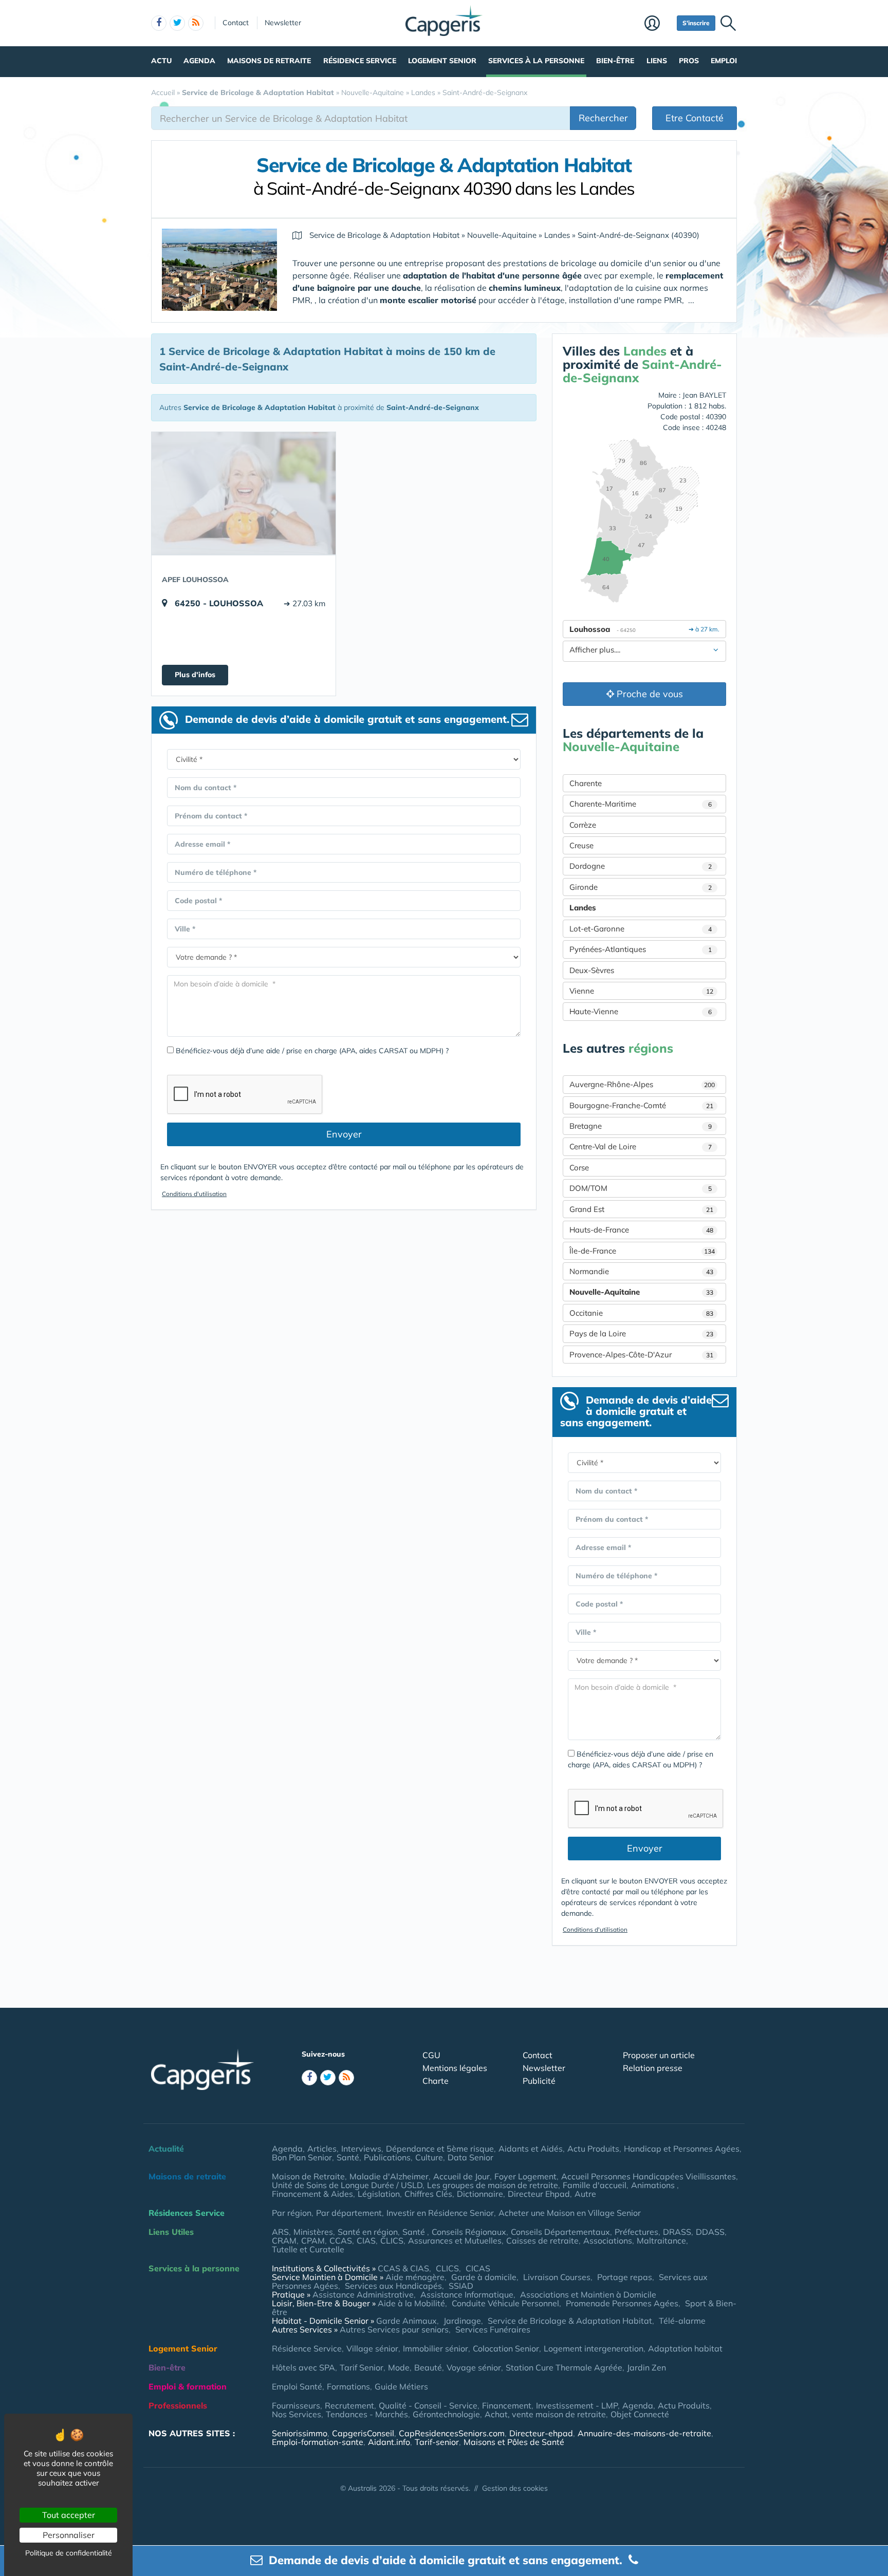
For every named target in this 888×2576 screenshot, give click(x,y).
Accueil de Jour (461, 2176)
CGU (431, 2055)
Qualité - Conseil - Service (428, 2405)
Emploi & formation (188, 2386)
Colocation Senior (506, 2348)
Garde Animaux (406, 2321)
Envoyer (344, 1134)
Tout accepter (69, 2515)
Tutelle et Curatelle (308, 2249)
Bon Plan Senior (302, 2157)
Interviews (361, 2149)
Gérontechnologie (446, 2414)
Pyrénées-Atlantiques (641, 949)
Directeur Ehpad (539, 2194)
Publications (387, 2157)
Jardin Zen (646, 2367)
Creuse (581, 845)
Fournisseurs (296, 2405)
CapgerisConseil (363, 2433)
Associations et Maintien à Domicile (588, 2294)
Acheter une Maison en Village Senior (570, 2213)
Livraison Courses (557, 2277)
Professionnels (178, 2405)
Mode (399, 2367)
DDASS (710, 2232)
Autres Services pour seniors (394, 2329)
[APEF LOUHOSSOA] (244, 493)
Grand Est (641, 1209)
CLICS (392, 2241)
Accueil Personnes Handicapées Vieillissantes (649, 2176)
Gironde (641, 887)
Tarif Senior (362, 2367)
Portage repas (625, 2277)
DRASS (677, 2232)
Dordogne (641, 866)
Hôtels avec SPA (303, 2367)
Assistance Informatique (467, 2294)
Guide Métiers (401, 2386)
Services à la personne (536, 61)
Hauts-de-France (641, 1230)
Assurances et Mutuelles (455, 2241)
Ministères (313, 2232)
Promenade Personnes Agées (622, 2303)
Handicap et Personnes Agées (682, 2149)
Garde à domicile (484, 2277)
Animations (654, 2185)
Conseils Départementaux (560, 2232)
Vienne (641, 991)
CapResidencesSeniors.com (452, 2433)
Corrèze (583, 825)
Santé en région (368, 2232)
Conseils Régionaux (469, 2232)
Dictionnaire (480, 2194)
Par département (349, 2213)
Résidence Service (360, 61)
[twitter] (177, 23)
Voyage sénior (474, 2367)
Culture (429, 2157)
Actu (161, 61)
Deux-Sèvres (592, 970)
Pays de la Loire (641, 1333)
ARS (280, 2232)
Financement (507, 2405)
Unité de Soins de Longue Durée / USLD (347, 2185)
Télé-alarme (682, 2321)
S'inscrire (696, 23)
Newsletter (283, 23)
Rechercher (603, 118)
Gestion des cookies (515, 2488)
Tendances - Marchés (367, 2414)
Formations (348, 2386)
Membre (658, 24)
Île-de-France (642, 1251)
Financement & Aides (312, 2194)
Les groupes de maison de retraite (493, 2185)
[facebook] (159, 23)
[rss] (196, 23)
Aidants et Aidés (531, 2149)
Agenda (199, 61)
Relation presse (653, 2068)
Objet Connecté (640, 2414)
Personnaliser (69, 2535)
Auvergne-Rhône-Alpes (642, 1084)
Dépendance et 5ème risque (440, 2149)
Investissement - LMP (577, 2405)
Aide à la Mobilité (411, 2303)
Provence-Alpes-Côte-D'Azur (641, 1355)
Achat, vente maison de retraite (545, 2414)
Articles (322, 2149)
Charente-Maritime (641, 804)
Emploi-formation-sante (318, 2442)
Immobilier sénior (436, 2348)
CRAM (284, 2241)
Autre (585, 2194)
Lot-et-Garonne (641, 929)
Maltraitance (661, 2241)
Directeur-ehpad (541, 2433)
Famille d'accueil (595, 2185)
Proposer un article (659, 2055)
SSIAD (461, 2286)
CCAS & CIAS (403, 2268)
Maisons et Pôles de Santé (514, 2442)
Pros (689, 61)
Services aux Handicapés (393, 2286)
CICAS (478, 2268)
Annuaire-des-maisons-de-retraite (644, 2433)
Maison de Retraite (308, 2176)
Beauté (428, 2367)
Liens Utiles (171, 2232)
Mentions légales (455, 2068)
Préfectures (636, 2232)
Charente (586, 783)
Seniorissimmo (300, 2433)
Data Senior (470, 2157)
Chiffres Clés (428, 2194)
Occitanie (641, 1313)
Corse (579, 1168)
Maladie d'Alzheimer (389, 2176)
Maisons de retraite (269, 61)
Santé (348, 2157)
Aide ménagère (415, 2277)
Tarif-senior (437, 2442)
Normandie (641, 1271)
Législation (379, 2194)
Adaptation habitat (685, 2348)
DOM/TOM (641, 1188)
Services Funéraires (493, 2329)
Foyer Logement (525, 2176)
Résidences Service (187, 2213)
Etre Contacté (695, 118)
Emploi (724, 61)
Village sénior (372, 2348)
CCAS (341, 2241)
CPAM (313, 2241)
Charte (436, 2081)
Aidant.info (389, 2442)
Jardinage (462, 2321)
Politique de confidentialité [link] (69, 2553)
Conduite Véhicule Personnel (505, 2303)
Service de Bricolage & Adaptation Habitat (570, 2321)
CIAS (366, 2241)
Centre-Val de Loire (641, 1146)
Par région (292, 2213)
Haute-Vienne (641, 1011)
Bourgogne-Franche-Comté (641, 1105)
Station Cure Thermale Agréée (564, 2367)
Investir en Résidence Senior (440, 2213)
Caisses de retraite (542, 2241)
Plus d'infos (195, 675)
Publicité (539, 2081)
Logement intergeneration (594, 2348)
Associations (608, 2241)
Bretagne (641, 1126)
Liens (657, 61)
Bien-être (615, 61)
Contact (236, 23)
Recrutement (349, 2405)
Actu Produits (593, 2149)
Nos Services (297, 2414)
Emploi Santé (297, 2386)
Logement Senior (442, 61)
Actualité (166, 2149)
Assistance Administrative (363, 2294)
